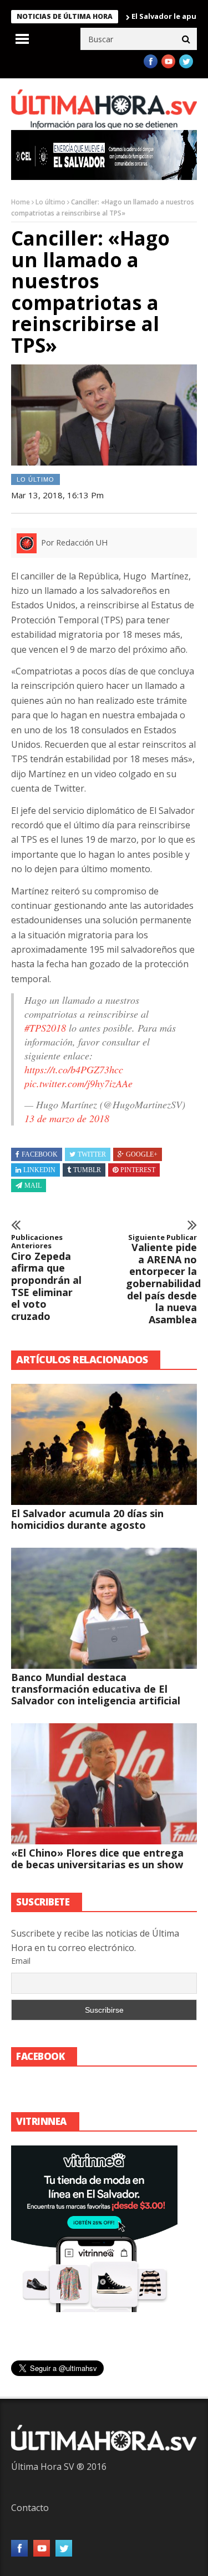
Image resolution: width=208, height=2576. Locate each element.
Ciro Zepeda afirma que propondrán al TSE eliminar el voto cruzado (46, 1278)
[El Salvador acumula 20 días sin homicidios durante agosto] (104, 1444)
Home (21, 202)
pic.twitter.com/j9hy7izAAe (78, 1083)
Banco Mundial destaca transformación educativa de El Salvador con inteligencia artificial (96, 1689)
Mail (33, 1186)
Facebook (40, 1154)
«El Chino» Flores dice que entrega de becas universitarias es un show (97, 1859)
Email (21, 1961)
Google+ (142, 1154)
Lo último (50, 202)
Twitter (92, 1154)
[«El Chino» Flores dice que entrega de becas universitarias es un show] (104, 1784)
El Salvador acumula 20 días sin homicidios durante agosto (87, 1519)
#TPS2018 (45, 1028)
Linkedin (39, 1170)
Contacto (30, 2508)
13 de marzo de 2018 (67, 1118)
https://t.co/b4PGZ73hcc (74, 1069)
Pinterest (138, 1170)
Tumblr (87, 1170)
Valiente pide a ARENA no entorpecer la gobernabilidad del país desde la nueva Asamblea (161, 1280)
